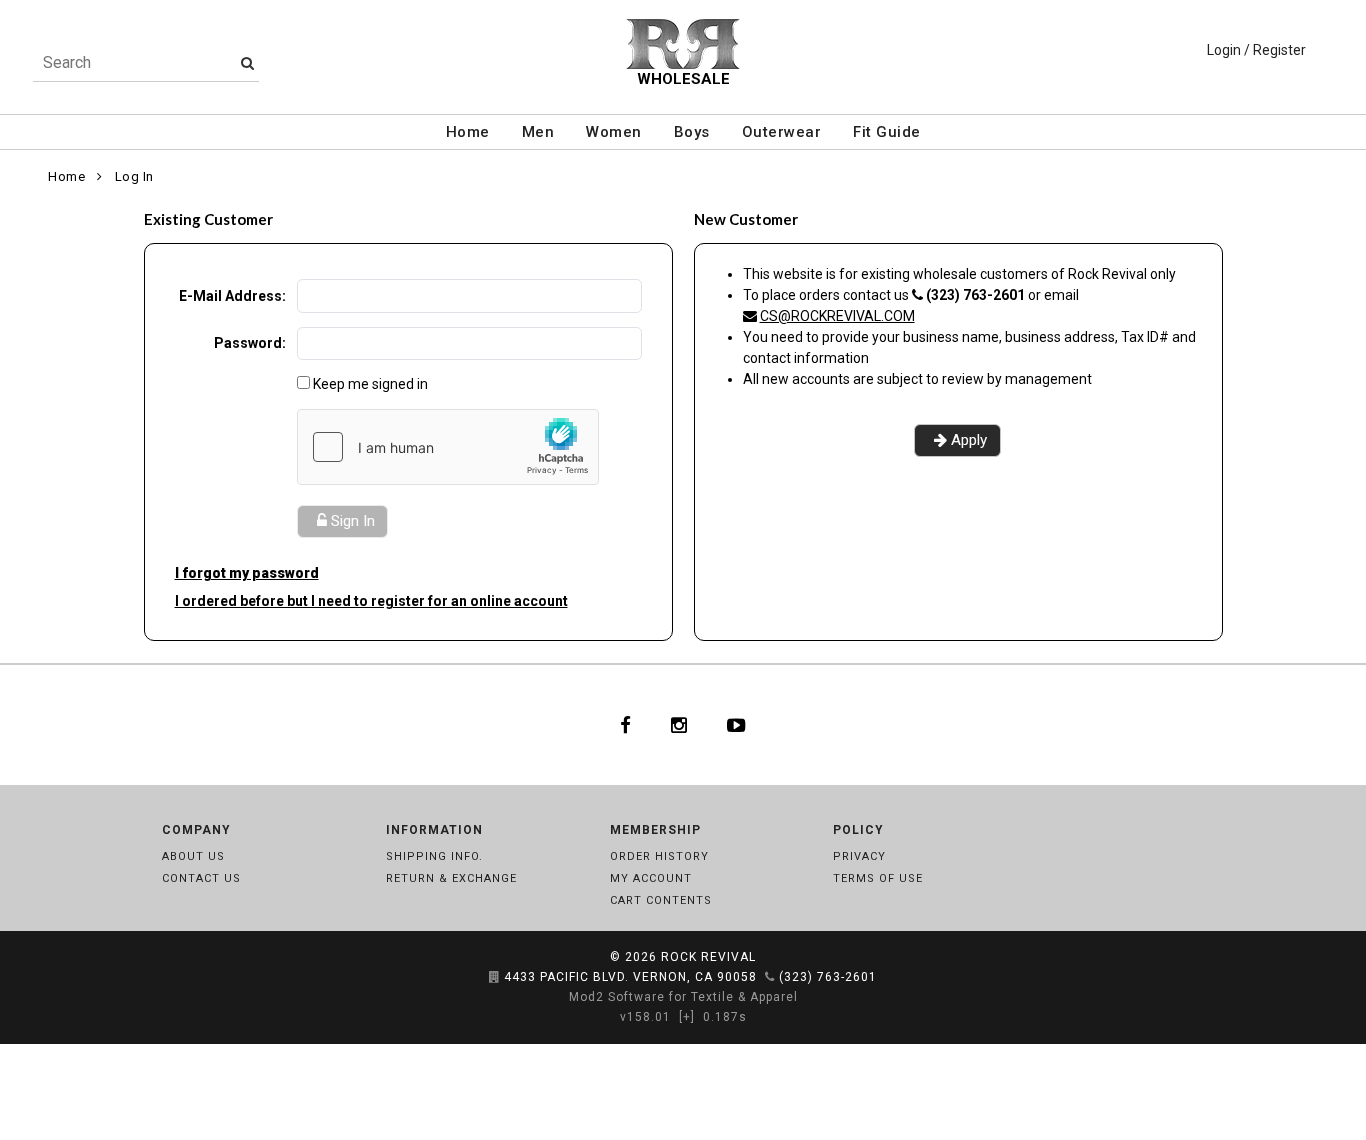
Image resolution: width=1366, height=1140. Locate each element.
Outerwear (782, 132)
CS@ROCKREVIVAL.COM (837, 316)
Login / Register (1256, 50)
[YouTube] (736, 725)
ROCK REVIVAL (708, 957)
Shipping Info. (434, 856)
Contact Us (201, 878)
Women (614, 132)
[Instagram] (679, 725)
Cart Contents (661, 900)
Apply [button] (969, 440)
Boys (692, 132)
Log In (134, 176)
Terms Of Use (878, 878)
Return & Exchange (451, 878)
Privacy (859, 856)
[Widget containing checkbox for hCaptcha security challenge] (448, 447)
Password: (250, 343)
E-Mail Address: (232, 296)
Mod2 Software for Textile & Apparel (683, 997)
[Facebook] (625, 725)
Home (468, 132)
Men (538, 132)
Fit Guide (887, 132)
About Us (193, 856)
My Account (651, 878)
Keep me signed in (370, 384)
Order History (659, 856)
